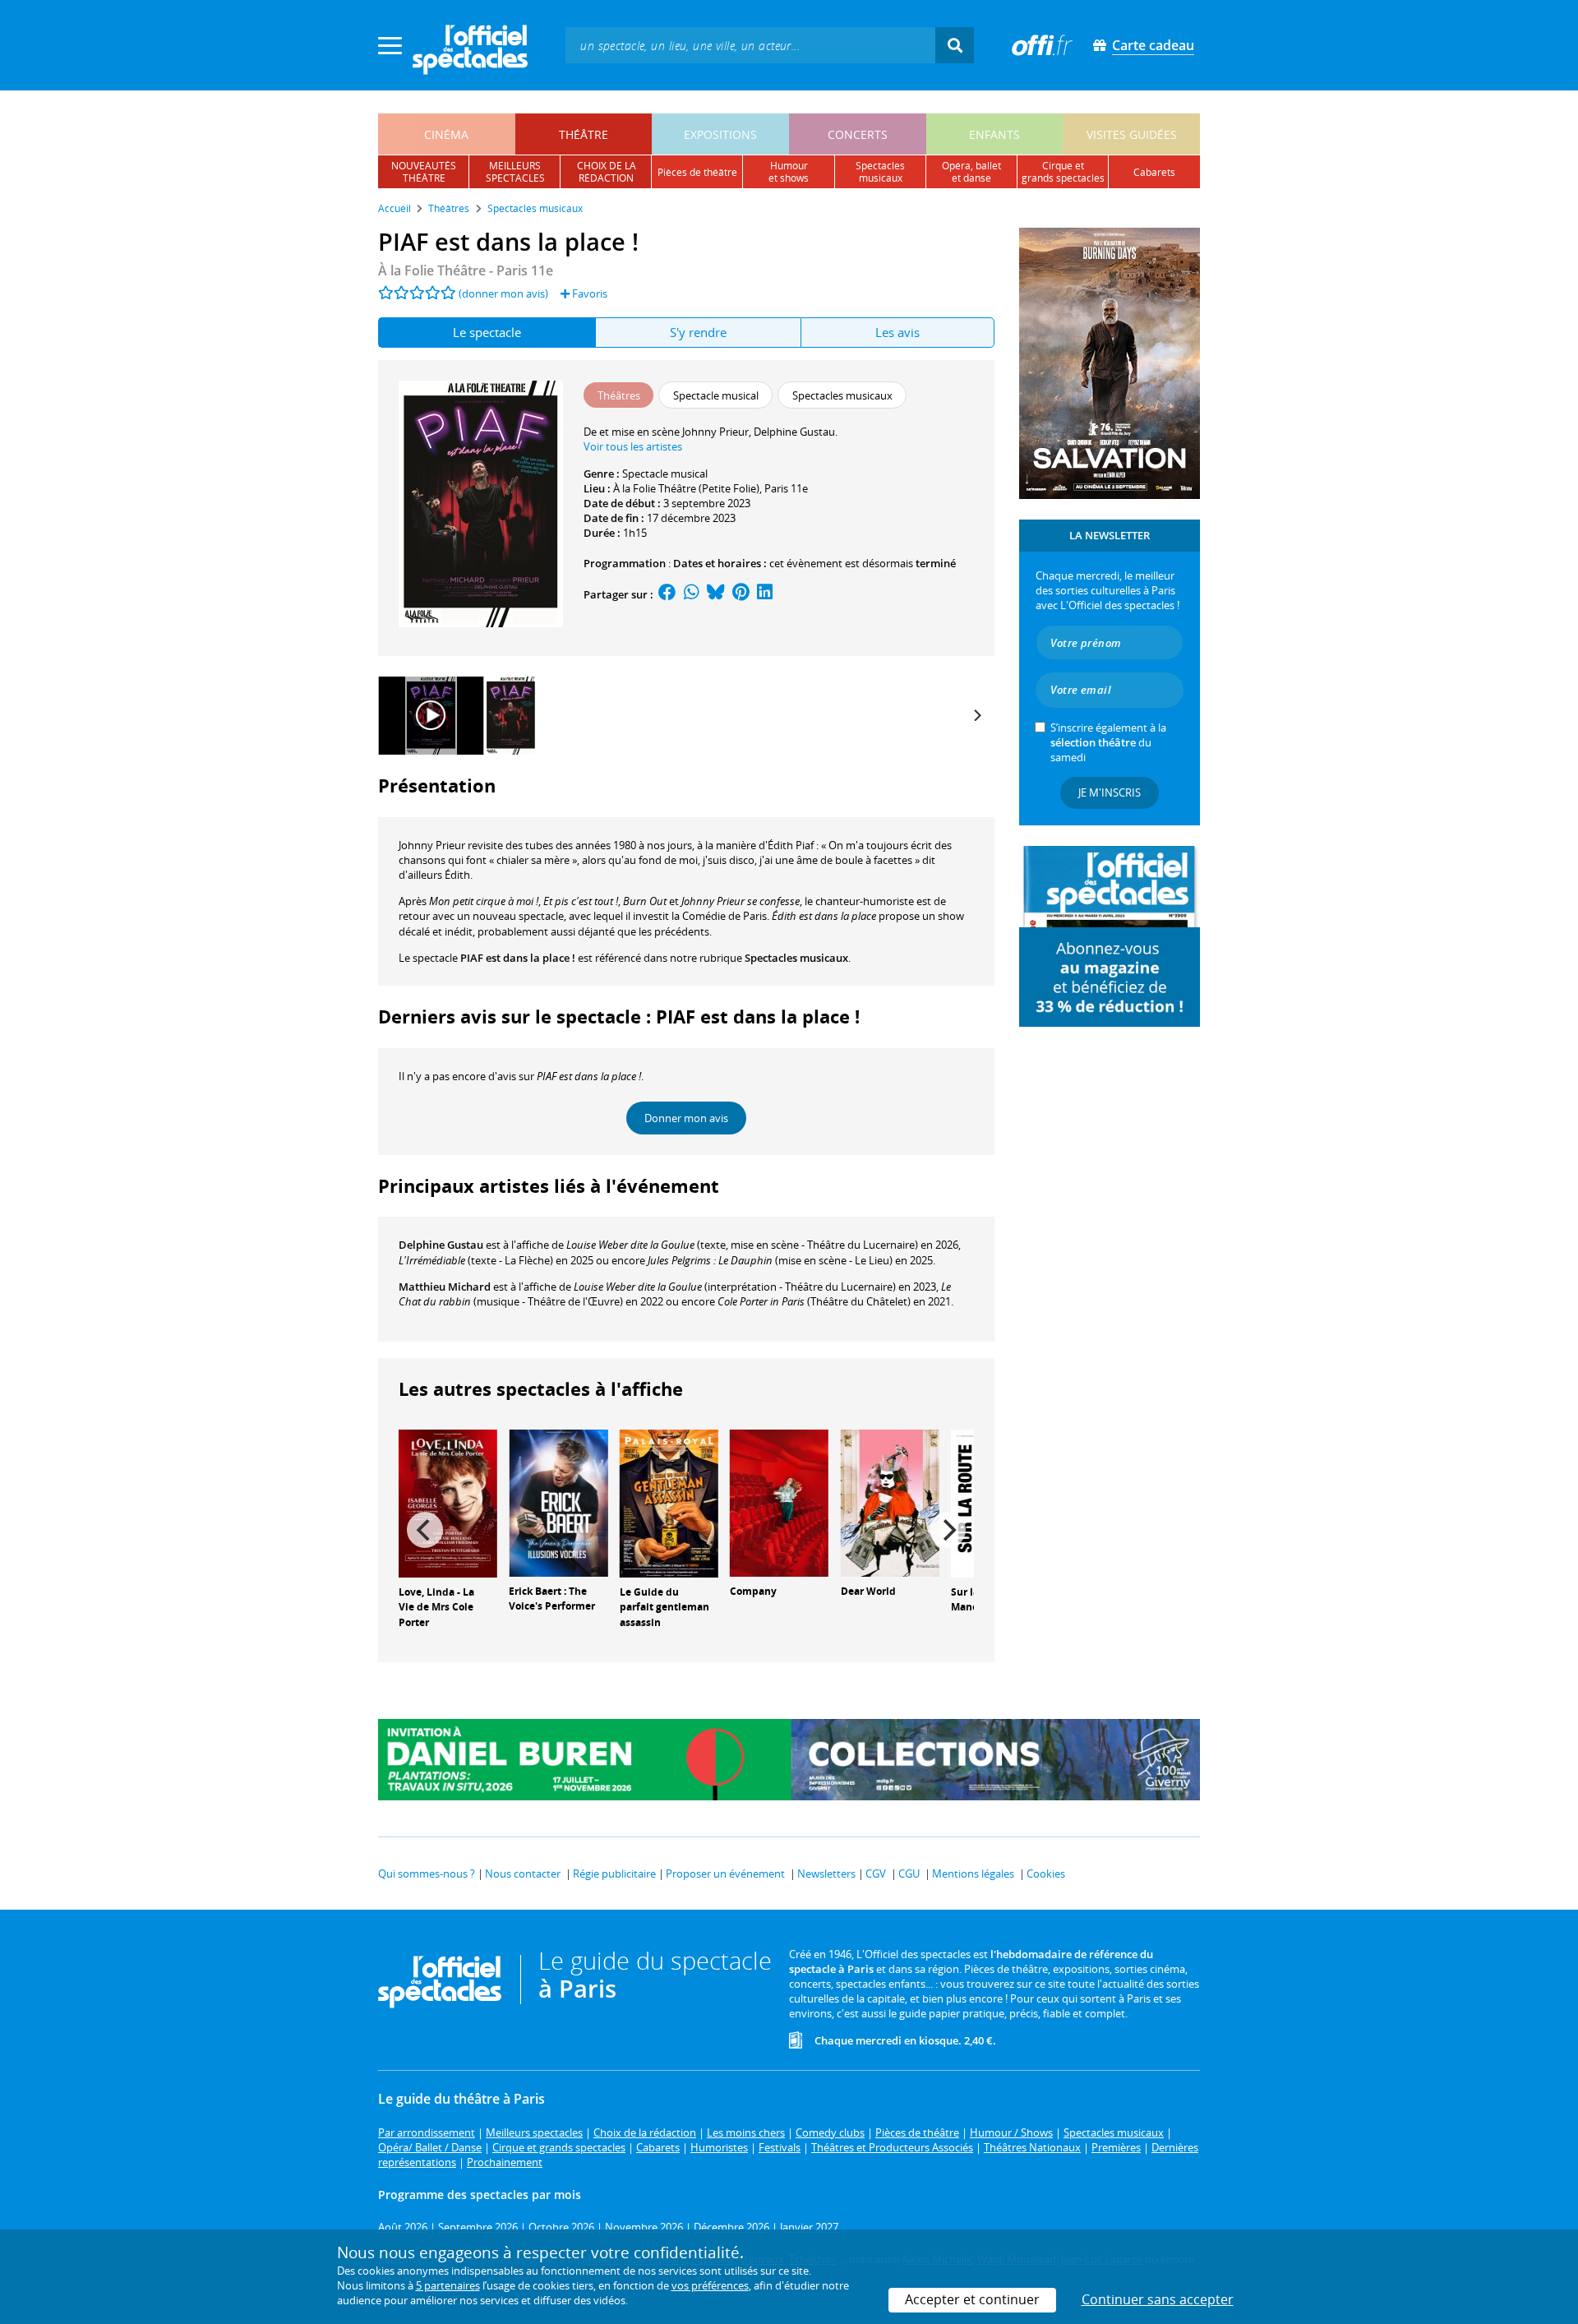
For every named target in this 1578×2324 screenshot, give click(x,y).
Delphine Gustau (441, 1245)
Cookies (1046, 1874)
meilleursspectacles (515, 172)
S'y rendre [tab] (698, 332)
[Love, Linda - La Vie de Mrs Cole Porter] (448, 1502)
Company (753, 1591)
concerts (858, 134)
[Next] (976, 715)
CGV (876, 1874)
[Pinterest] (741, 594)
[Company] (779, 1502)
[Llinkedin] (765, 594)
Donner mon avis (686, 1118)
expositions (720, 134)
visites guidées (1132, 134)
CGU (909, 1874)
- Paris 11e (466, 270)
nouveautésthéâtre (424, 172)
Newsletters (826, 1874)
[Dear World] (890, 1502)
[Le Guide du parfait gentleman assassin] (669, 1502)
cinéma (446, 134)
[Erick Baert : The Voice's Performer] (558, 1502)
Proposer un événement (725, 1874)
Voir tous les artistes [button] (633, 446)
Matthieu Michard (445, 1287)
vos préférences (710, 2285)
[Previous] (425, 1530)
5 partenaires (448, 2285)
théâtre (584, 134)
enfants (994, 134)
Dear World (868, 1591)
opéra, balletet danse (971, 172)
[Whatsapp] (692, 594)
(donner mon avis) (503, 293)
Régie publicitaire (614, 1874)
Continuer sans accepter (1158, 2299)
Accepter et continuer (972, 2299)
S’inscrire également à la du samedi (1108, 742)
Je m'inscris (1110, 792)
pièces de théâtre (697, 172)
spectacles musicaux (880, 172)
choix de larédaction (607, 172)
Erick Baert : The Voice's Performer (552, 1599)
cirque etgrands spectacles (1063, 172)
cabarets (1154, 172)
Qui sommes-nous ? (427, 1874)
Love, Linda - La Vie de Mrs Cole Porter (436, 1608)
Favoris (588, 293)
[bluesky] (716, 594)
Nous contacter (523, 1874)
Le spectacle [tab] (487, 332)
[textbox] (750, 45)
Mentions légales (973, 1874)
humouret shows (789, 172)
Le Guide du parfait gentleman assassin (664, 1608)
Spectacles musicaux (796, 958)
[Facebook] (667, 594)
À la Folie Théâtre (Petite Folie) (686, 488)
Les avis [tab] (897, 332)
